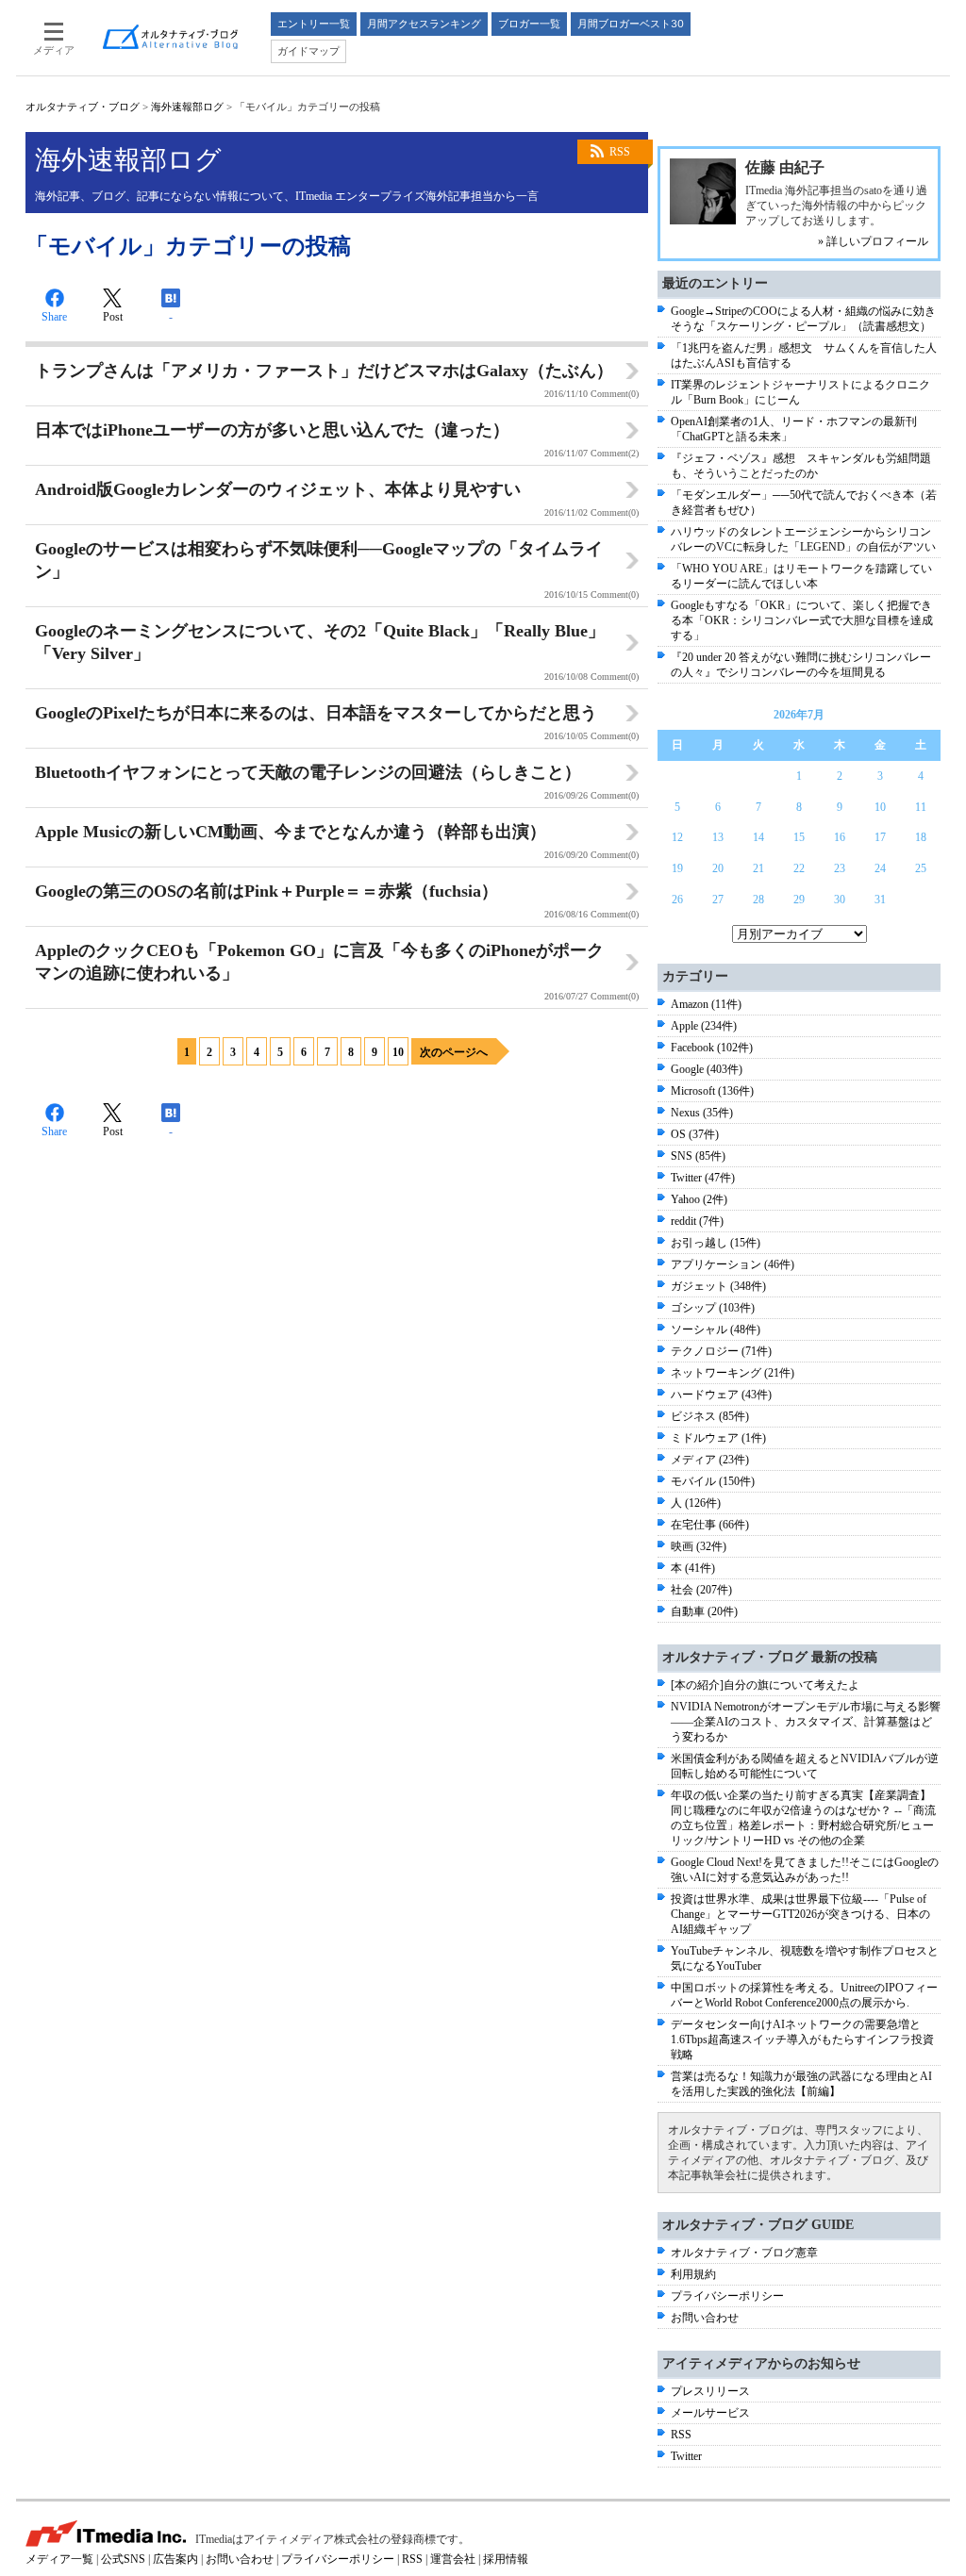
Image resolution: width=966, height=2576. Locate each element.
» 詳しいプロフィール (873, 241)
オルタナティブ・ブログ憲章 (744, 2253)
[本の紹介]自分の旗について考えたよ (765, 1685)
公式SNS (123, 2559)
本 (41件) (693, 1568)
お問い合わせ (705, 2318)
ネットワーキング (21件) (733, 1373)
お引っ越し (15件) (716, 1243)
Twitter (686, 2456)
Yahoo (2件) (699, 1199)
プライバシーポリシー (727, 2296)
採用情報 (506, 2559)
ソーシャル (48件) (716, 1329)
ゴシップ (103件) (713, 1308)
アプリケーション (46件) (733, 1264)
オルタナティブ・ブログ (83, 107)
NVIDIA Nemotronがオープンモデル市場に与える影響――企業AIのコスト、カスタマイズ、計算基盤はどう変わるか (806, 1722)
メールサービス (710, 2413)
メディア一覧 (59, 2559)
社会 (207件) (701, 1590)
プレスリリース (710, 2391)
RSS (620, 152)
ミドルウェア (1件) (718, 1438)
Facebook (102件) (712, 1048)
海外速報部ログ (187, 107)
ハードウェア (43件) (721, 1395)
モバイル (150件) (713, 1481)
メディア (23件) (710, 1460)
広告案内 (175, 2559)
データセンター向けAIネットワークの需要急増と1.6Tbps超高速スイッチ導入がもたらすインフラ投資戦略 (802, 2039)
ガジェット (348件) (718, 1286)
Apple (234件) (704, 1026)
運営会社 (453, 2559)
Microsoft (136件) (712, 1091)
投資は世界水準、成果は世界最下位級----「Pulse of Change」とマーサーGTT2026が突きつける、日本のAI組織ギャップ (800, 1914)
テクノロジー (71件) (721, 1351)
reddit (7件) (697, 1221)
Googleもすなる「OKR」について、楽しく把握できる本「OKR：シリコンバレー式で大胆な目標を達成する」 (802, 620)
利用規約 (693, 2274)
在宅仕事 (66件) (710, 1525)
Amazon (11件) (706, 1004)
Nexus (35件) (702, 1113)
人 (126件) (696, 1503)
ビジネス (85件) (710, 1416)
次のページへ (454, 1052)
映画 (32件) (699, 1546)
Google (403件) (707, 1069)
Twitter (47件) (703, 1178)
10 (398, 1052)
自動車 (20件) (704, 1611)
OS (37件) (695, 1134)
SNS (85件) (698, 1156)
